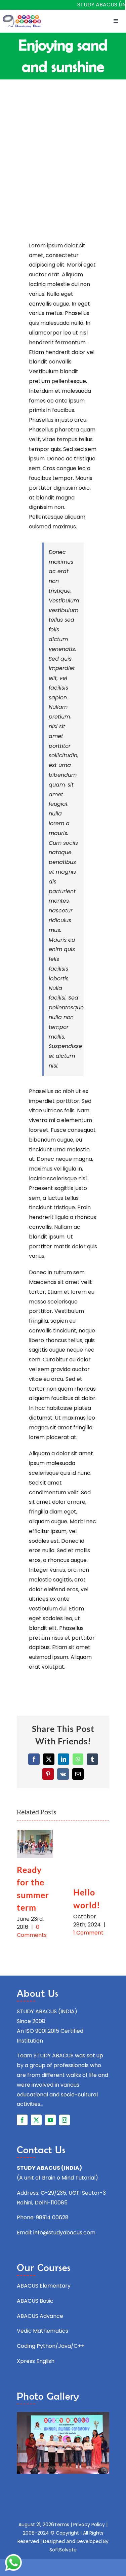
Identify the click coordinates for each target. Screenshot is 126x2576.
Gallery (35, 1844)
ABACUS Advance (40, 2316)
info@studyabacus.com (64, 2233)
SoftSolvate (63, 2550)
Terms (62, 2525)
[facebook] (22, 2120)
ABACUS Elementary (44, 2286)
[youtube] (50, 2120)
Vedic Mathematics (43, 2331)
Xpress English (36, 2361)
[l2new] (22, 17)
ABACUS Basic (35, 2301)
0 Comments (32, 1931)
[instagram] (65, 2120)
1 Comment (88, 1933)
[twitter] (36, 2120)
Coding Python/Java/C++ (51, 2346)
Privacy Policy (89, 2525)
